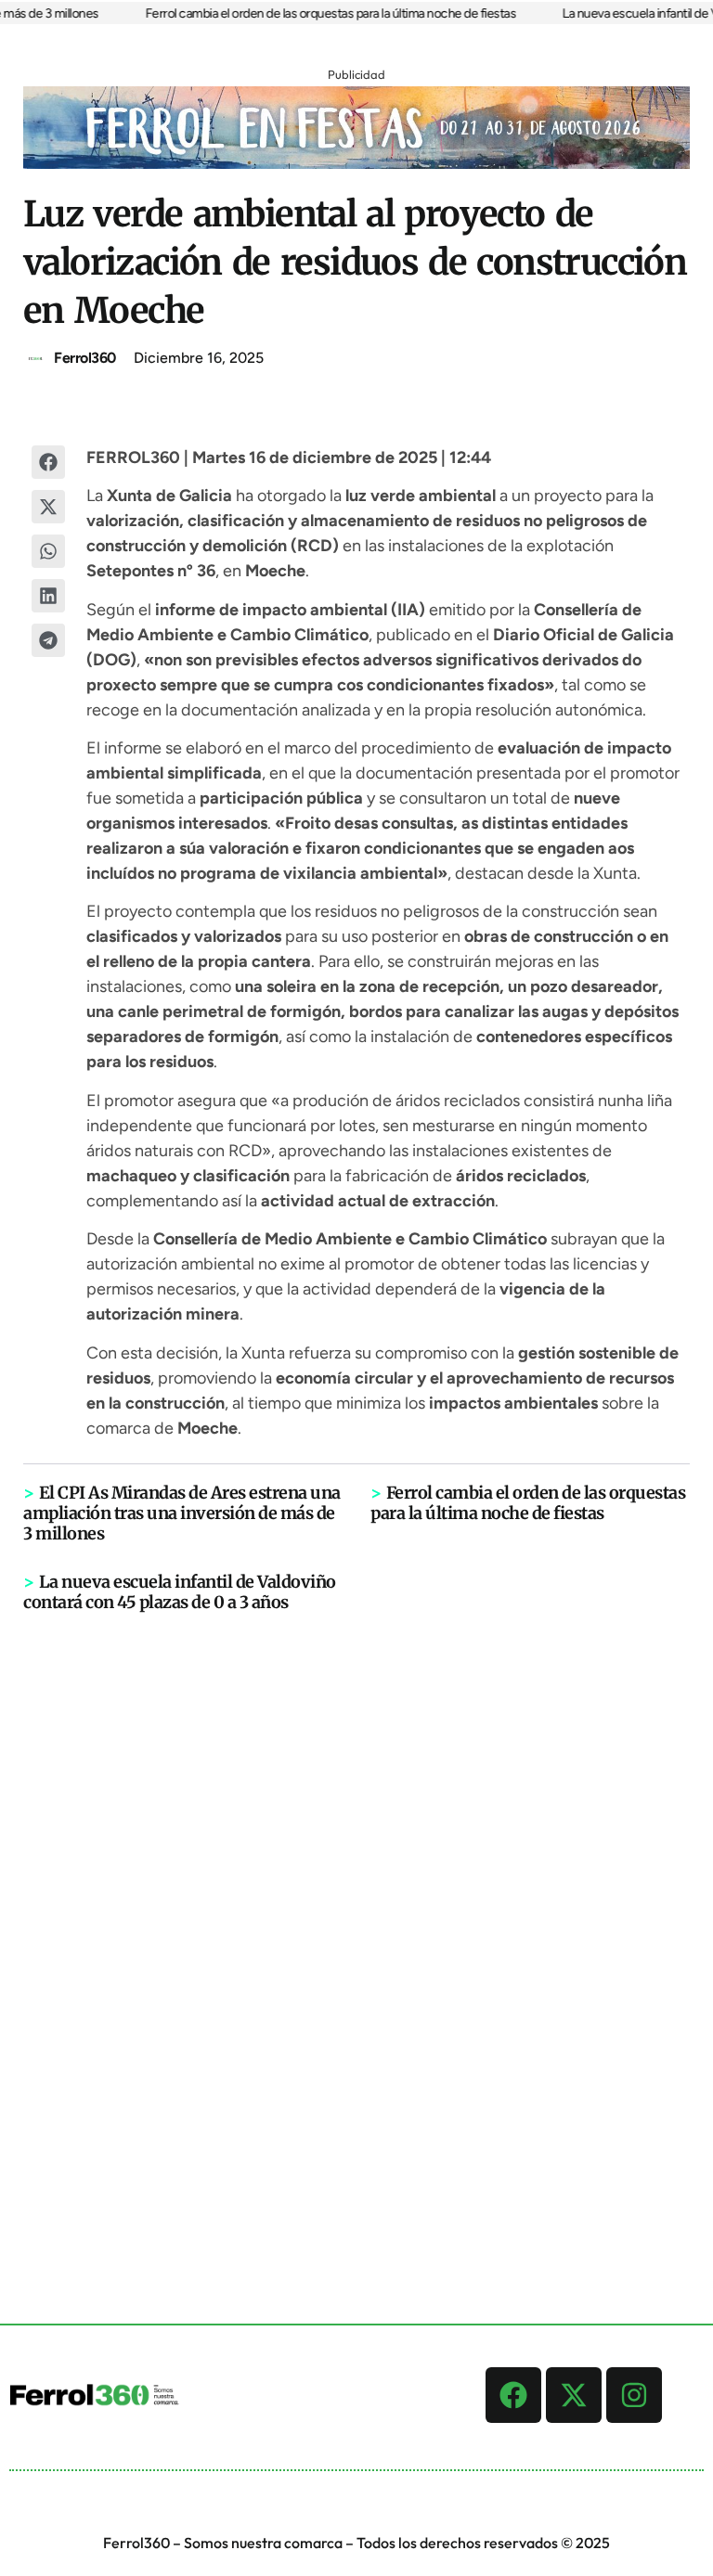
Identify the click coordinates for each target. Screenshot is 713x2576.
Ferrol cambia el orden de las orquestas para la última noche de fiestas (318, 13)
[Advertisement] (356, 1900)
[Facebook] (513, 2395)
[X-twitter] (574, 2395)
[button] (48, 462)
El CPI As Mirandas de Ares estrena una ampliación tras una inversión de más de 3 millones (182, 1513)
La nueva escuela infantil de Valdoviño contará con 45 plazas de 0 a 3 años (180, 1592)
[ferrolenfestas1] (356, 163)
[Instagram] (634, 2395)
